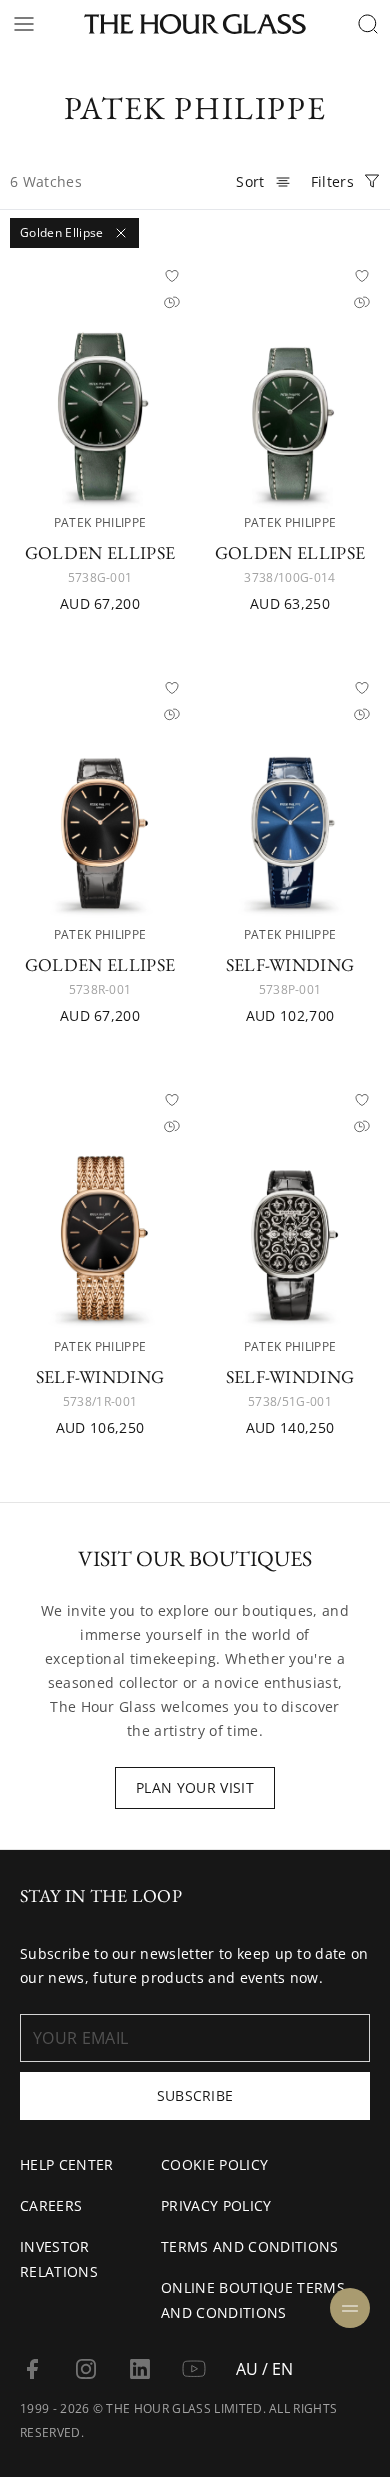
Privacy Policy (216, 2205)
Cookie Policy (214, 2164)
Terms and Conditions (249, 2246)
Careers (51, 2205)
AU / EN (264, 2369)
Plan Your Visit (195, 1787)
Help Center (67, 2164)
